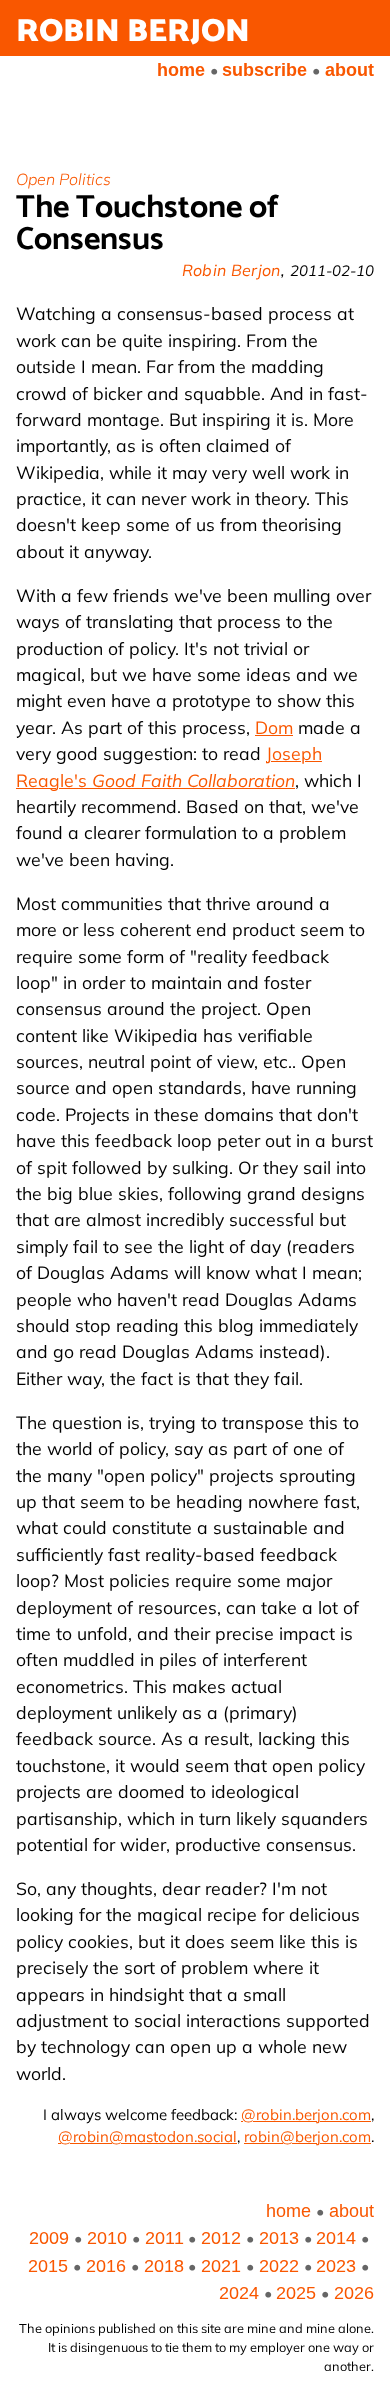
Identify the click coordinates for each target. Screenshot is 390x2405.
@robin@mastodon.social (147, 2136)
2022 (279, 2266)
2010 (107, 2238)
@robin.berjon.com (306, 2114)
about (349, 70)
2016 (106, 2266)
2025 (296, 2293)
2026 (354, 2293)
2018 (164, 2266)
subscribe (264, 70)
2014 (336, 2238)
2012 (221, 2238)
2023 (336, 2266)
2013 (279, 2238)
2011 (164, 2238)
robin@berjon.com (307, 2136)
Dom (274, 727)
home (181, 70)
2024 (239, 2293)
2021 (221, 2266)
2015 (48, 2266)
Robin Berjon (133, 32)
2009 (49, 2238)
